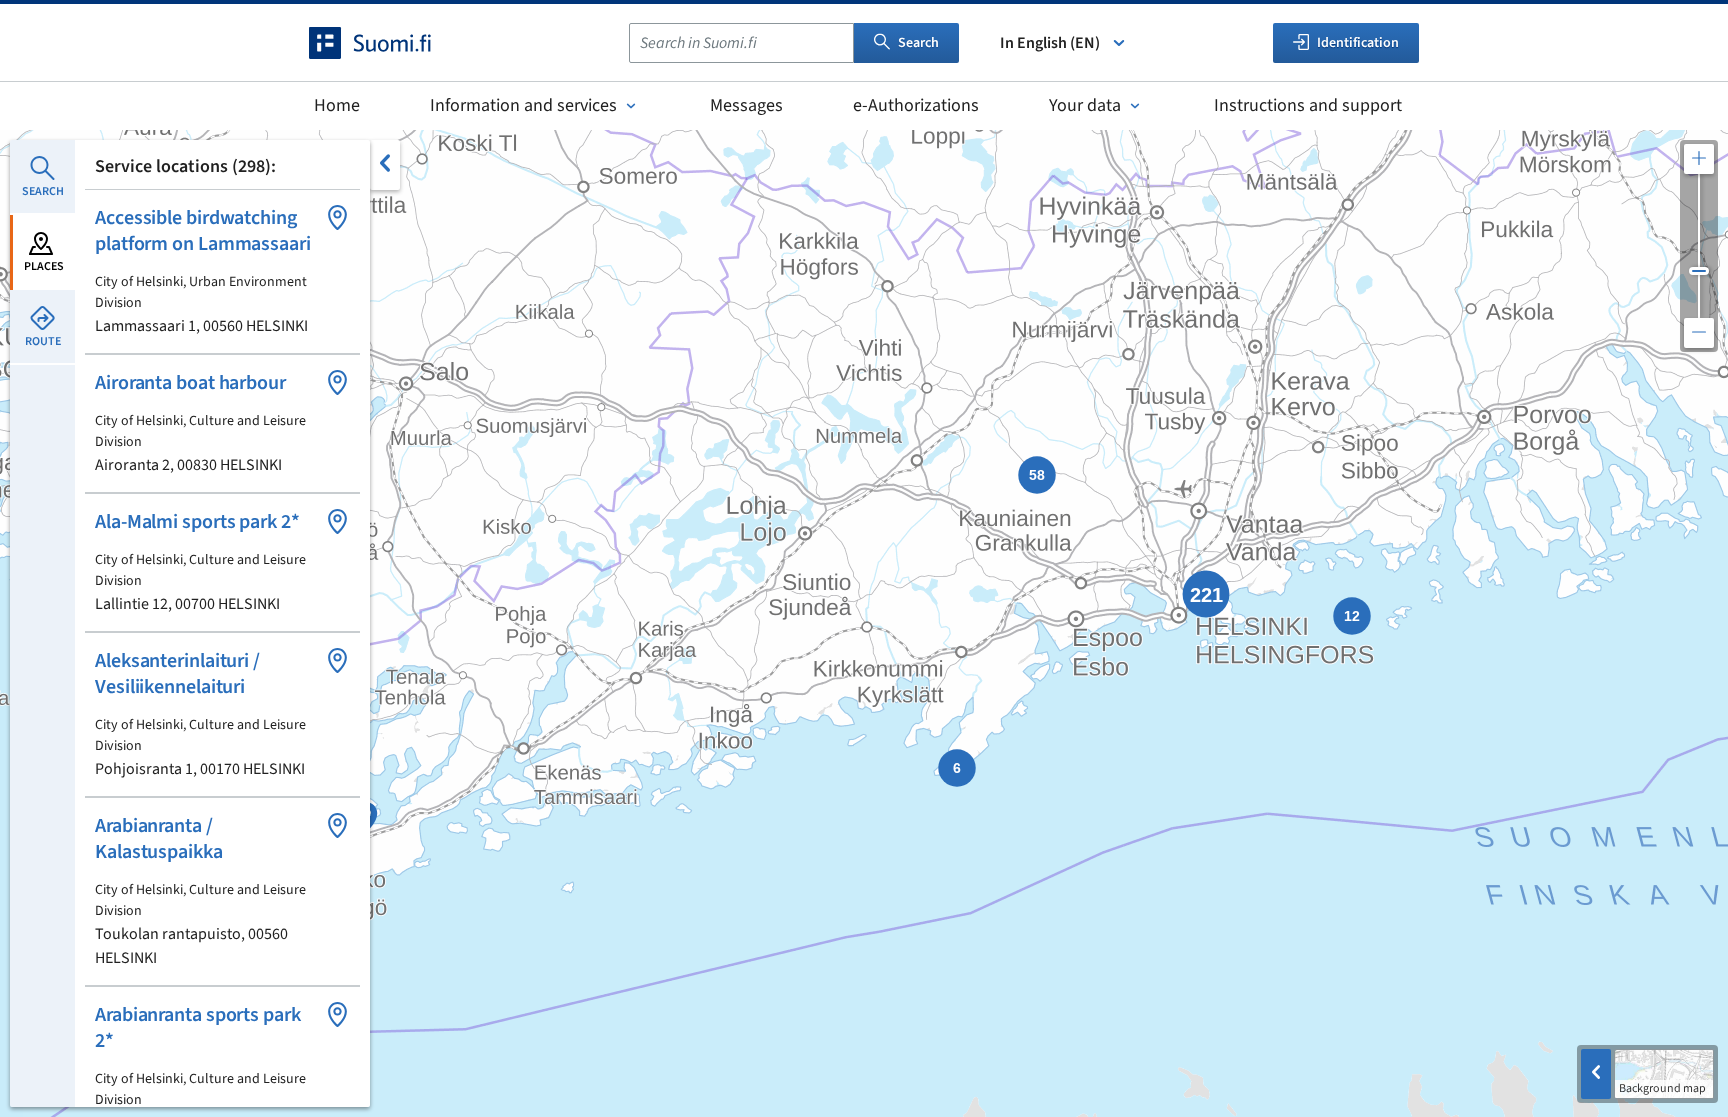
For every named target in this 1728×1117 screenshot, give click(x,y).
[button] (222, 271)
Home (337, 105)
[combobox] (741, 43)
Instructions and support (1308, 105)
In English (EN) (1050, 43)
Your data (1085, 105)
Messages (746, 105)
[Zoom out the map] (1699, 333)
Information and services (523, 105)
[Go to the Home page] (388, 43)
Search (918, 43)
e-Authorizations (916, 105)
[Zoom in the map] (1699, 159)
